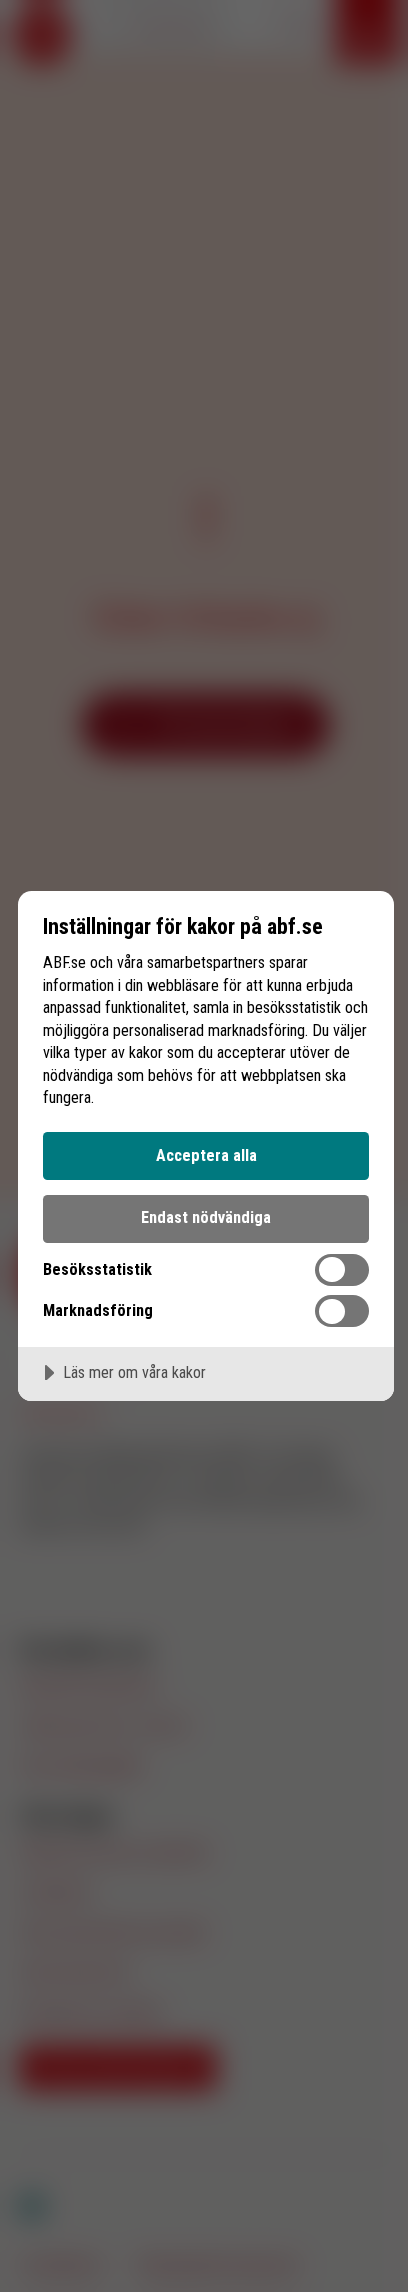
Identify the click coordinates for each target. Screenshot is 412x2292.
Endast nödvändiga (206, 1217)
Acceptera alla (206, 1155)
